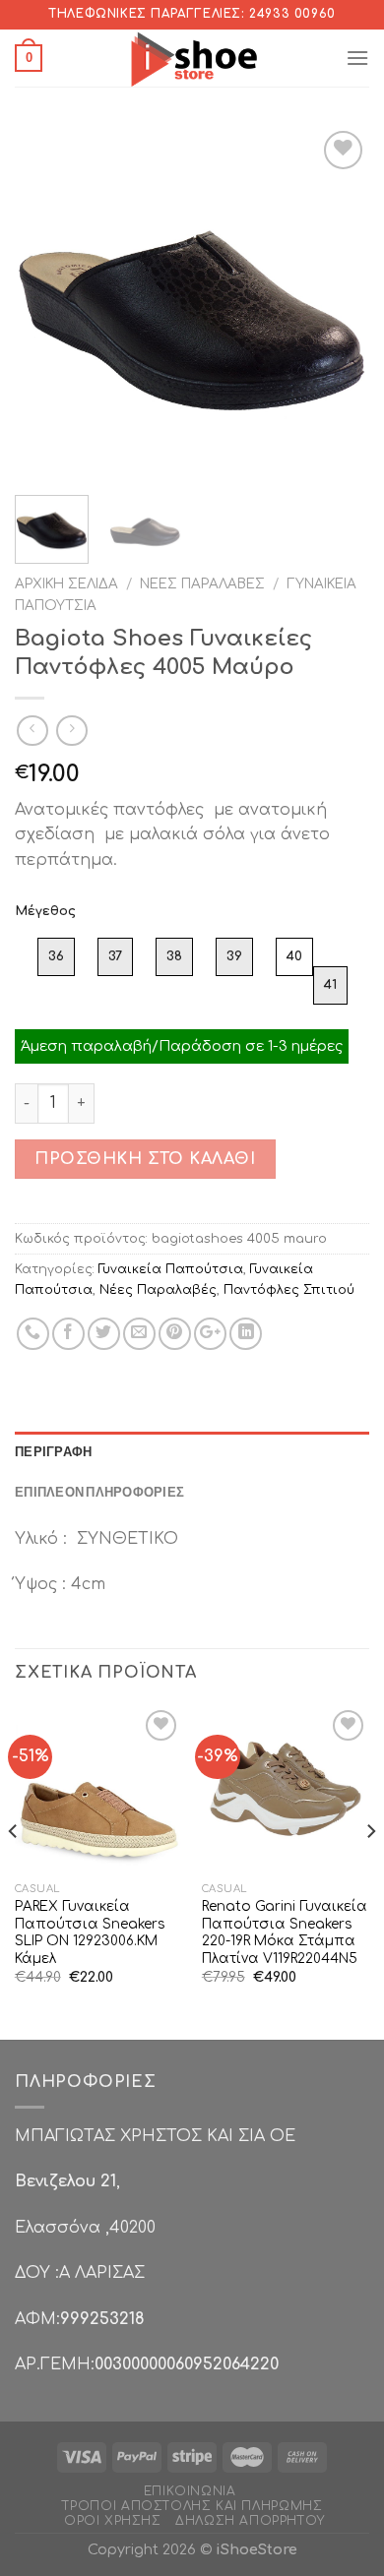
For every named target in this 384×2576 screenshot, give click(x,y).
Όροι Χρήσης (113, 2521)
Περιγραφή (53, 1451)
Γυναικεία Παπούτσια (171, 1269)
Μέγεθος (45, 911)
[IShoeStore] (192, 58)
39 (234, 956)
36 (56, 956)
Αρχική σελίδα (66, 584)
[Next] (338, 303)
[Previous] (46, 303)
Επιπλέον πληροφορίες (99, 1492)
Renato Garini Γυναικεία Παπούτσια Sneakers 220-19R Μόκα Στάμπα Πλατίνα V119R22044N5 (285, 1932)
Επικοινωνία (190, 2491)
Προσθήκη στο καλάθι (145, 1159)
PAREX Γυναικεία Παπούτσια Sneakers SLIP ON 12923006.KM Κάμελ (90, 1932)
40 (294, 956)
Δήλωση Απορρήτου (250, 2521)
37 (115, 956)
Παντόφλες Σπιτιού (289, 1290)
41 (330, 985)
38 (174, 956)
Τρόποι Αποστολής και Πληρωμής (192, 2506)
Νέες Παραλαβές (202, 584)
